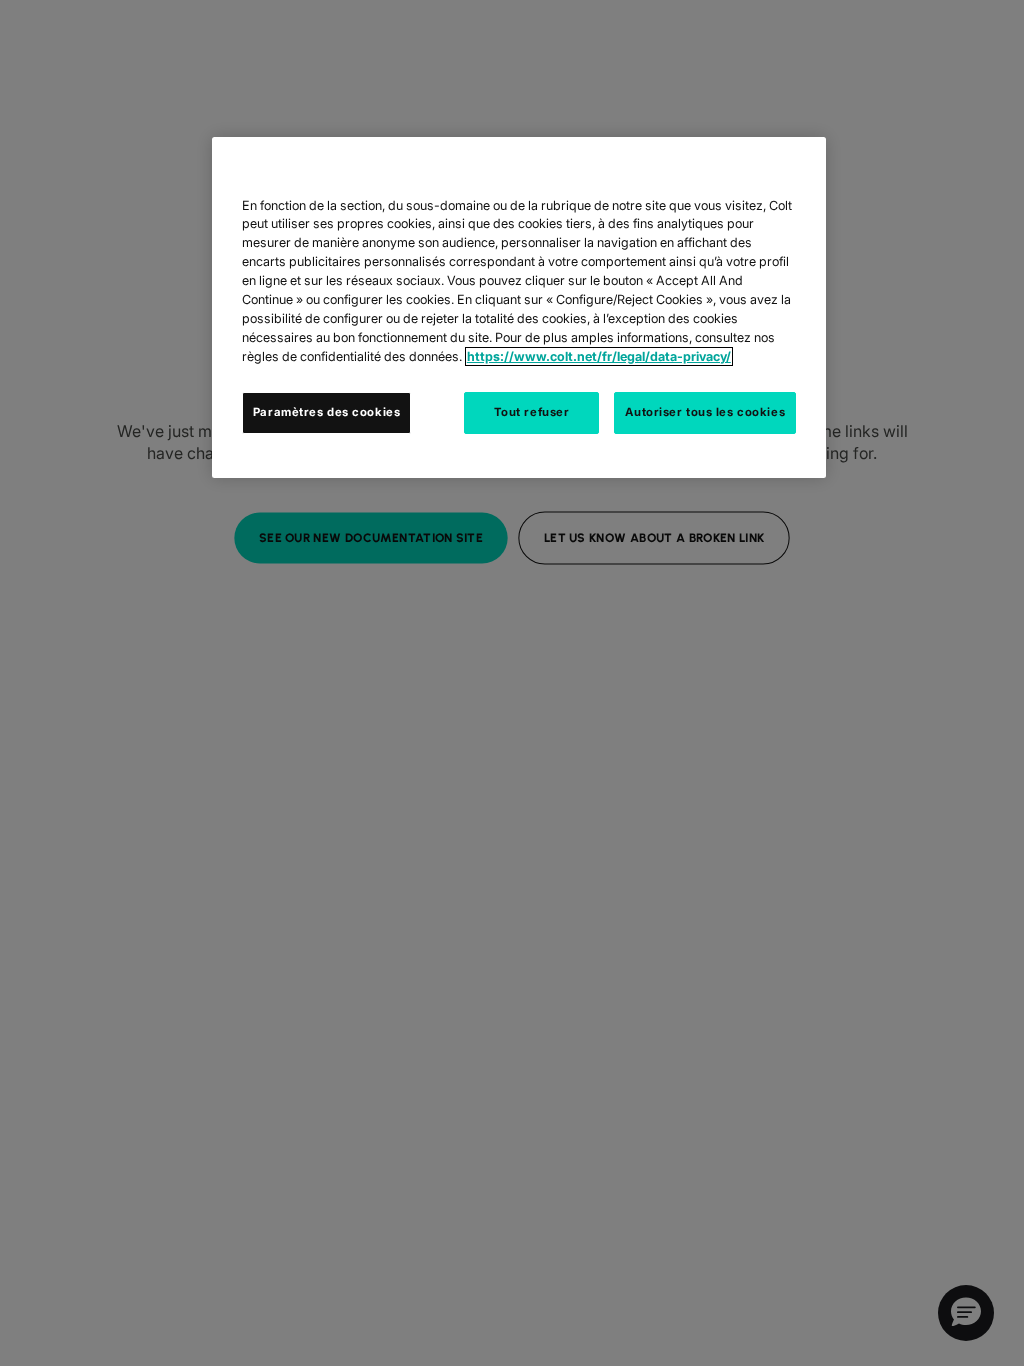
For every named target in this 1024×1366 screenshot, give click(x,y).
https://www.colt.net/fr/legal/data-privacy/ (599, 356)
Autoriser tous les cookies (705, 412)
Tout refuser (532, 412)
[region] (519, 307)
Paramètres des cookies (327, 412)
